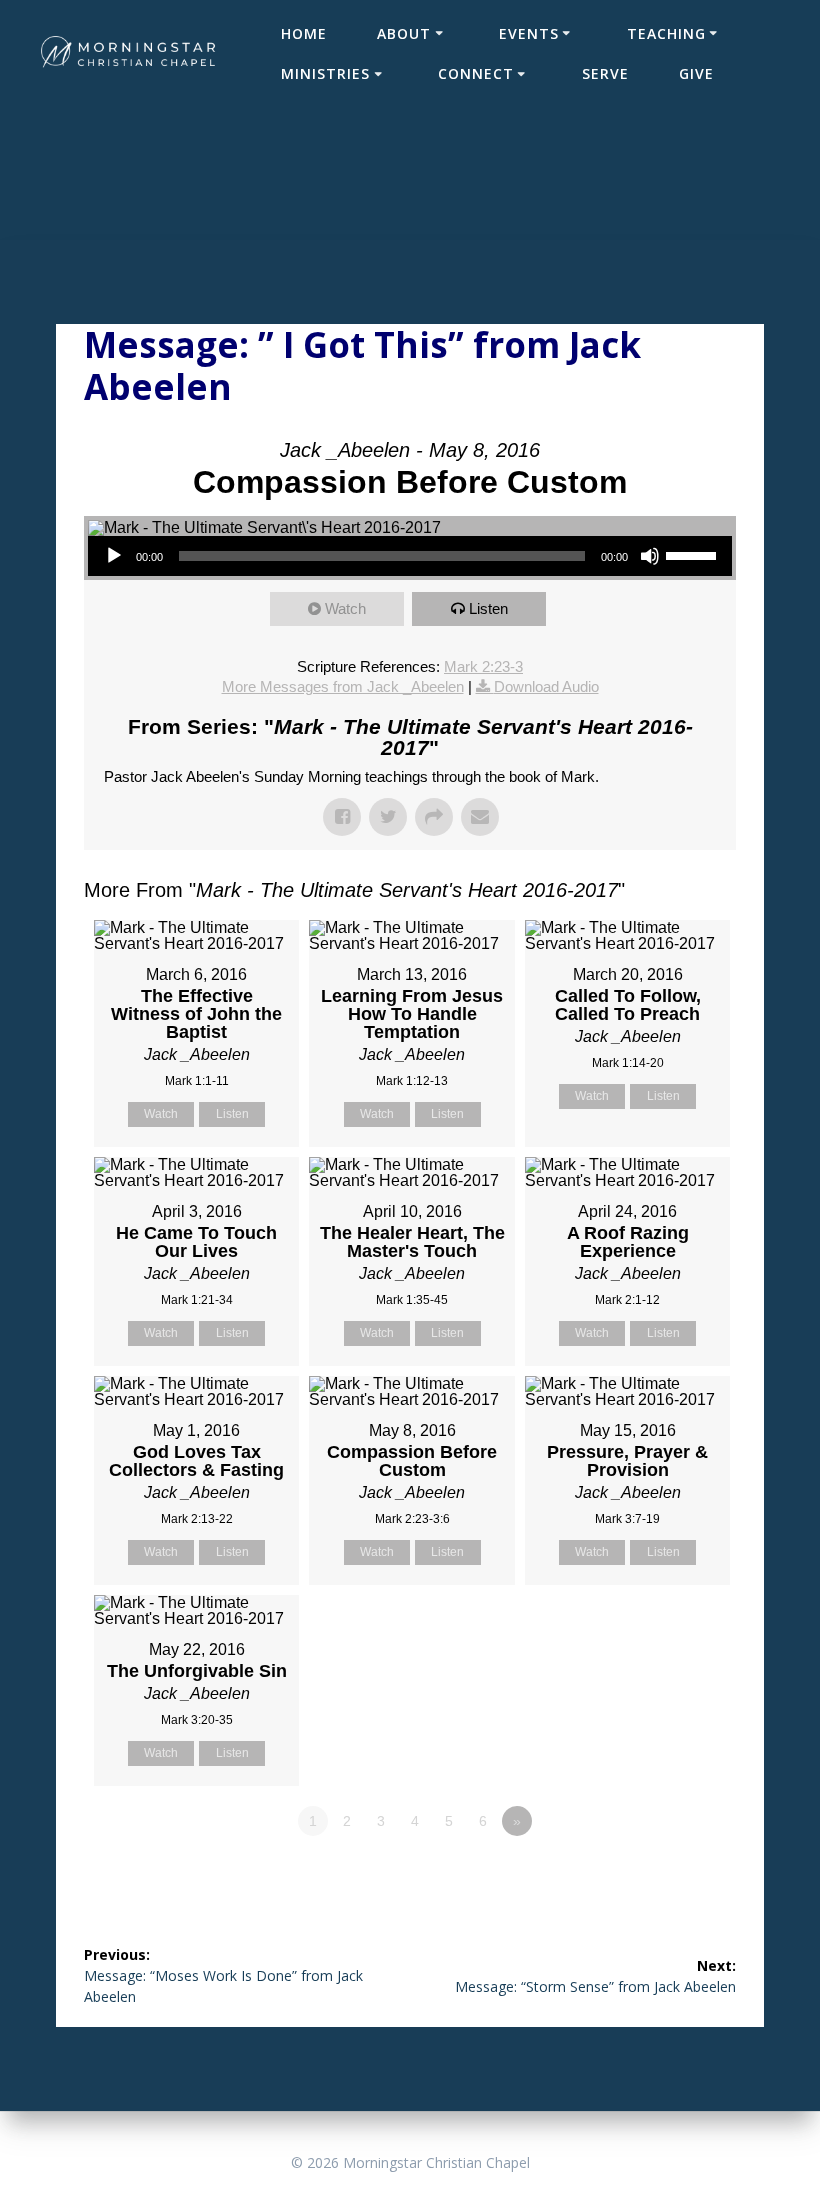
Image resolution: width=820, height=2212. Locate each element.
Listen (488, 608)
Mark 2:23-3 (483, 666)
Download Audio (546, 686)
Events (529, 33)
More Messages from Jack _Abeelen (343, 686)
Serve (605, 73)
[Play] (114, 556)
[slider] (694, 554)
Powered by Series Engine (662, 1876)
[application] (410, 556)
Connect (476, 73)
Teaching (666, 33)
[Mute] (650, 556)
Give (696, 73)
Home (304, 33)
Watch (345, 608)
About (404, 33)
